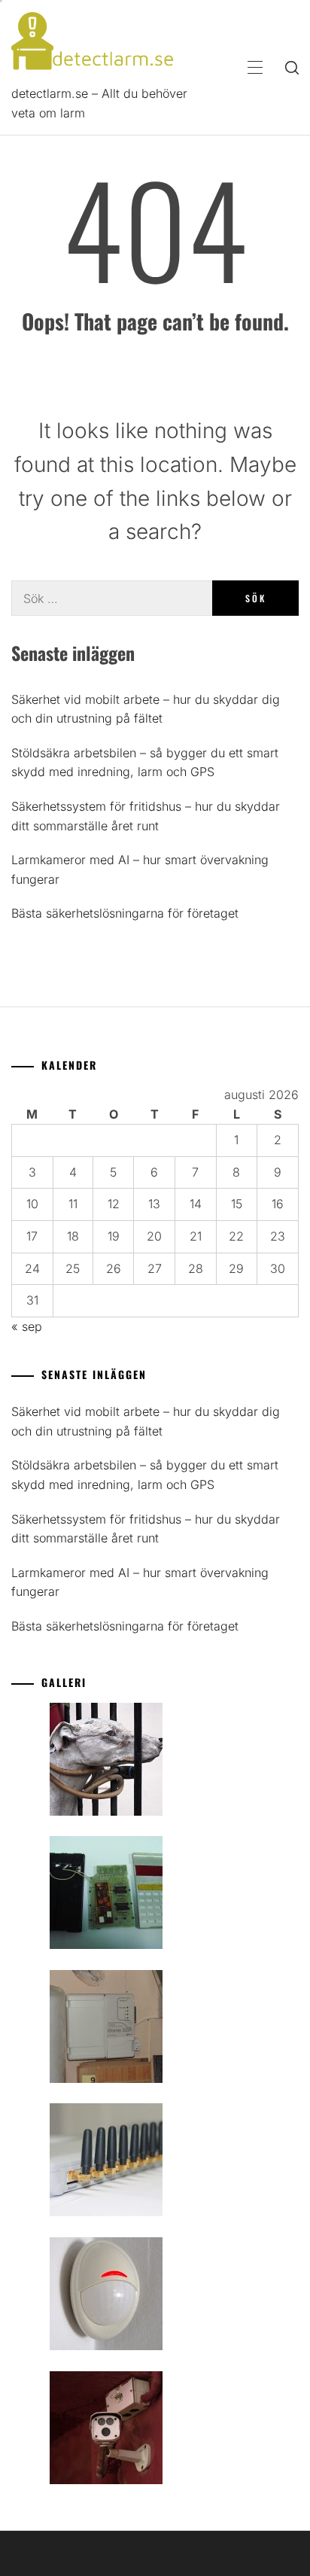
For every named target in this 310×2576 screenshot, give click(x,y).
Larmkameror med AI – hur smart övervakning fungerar (140, 869)
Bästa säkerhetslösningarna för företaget (125, 913)
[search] (292, 68)
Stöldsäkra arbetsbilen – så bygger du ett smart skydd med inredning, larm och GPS (145, 763)
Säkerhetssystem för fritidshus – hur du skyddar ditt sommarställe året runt (146, 816)
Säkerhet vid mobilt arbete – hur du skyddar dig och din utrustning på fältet (146, 709)
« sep (27, 1326)
